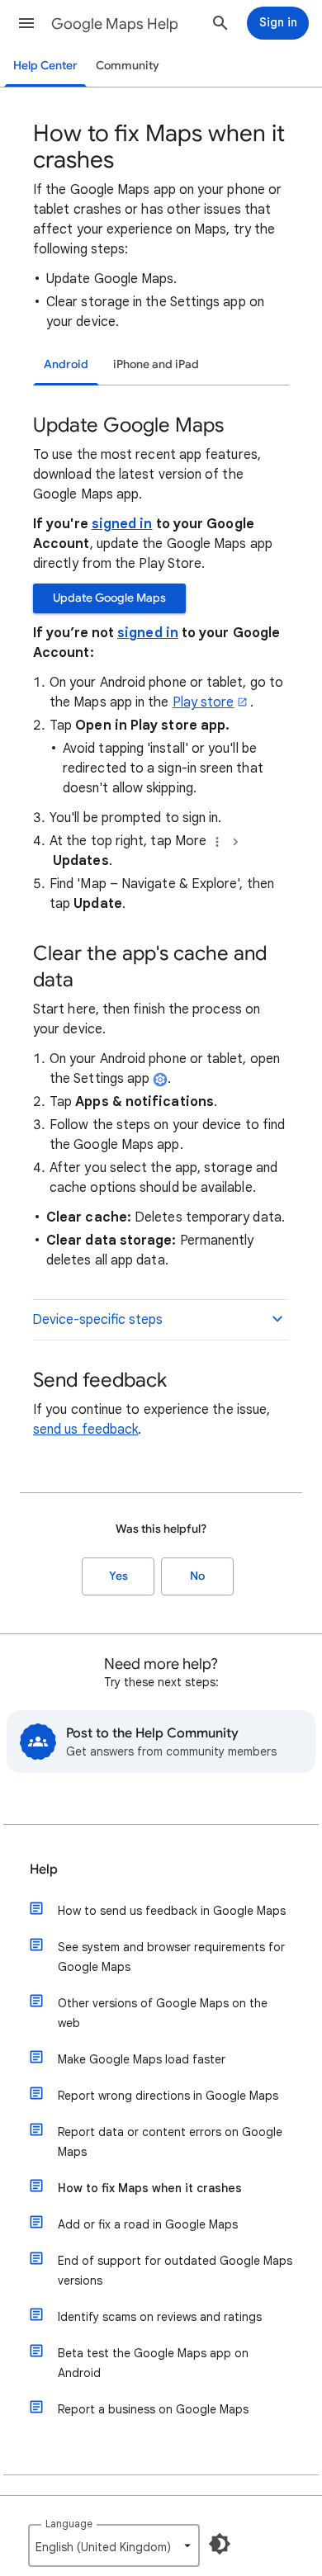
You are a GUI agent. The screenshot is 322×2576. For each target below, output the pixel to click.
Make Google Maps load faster (142, 2059)
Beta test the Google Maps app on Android (153, 2363)
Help (44, 1869)
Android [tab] (66, 364)
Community (128, 66)
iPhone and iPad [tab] (156, 364)
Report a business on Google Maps (153, 2409)
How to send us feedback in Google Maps (172, 1911)
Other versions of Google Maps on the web (163, 2013)
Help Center (45, 66)
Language (69, 2524)
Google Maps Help (115, 24)
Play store (204, 702)
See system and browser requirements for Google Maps (171, 1957)
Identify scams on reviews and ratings (160, 2317)
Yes (118, 1576)
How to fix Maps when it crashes (150, 2188)
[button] (26, 23)
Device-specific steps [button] (97, 1320)
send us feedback (85, 1430)
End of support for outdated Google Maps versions (175, 2271)
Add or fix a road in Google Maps (148, 2224)
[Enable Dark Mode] (220, 2544)
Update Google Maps (109, 598)
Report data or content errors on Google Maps (170, 2142)
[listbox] (114, 2545)
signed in (122, 524)
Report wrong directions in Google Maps (168, 2096)
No (197, 1576)
